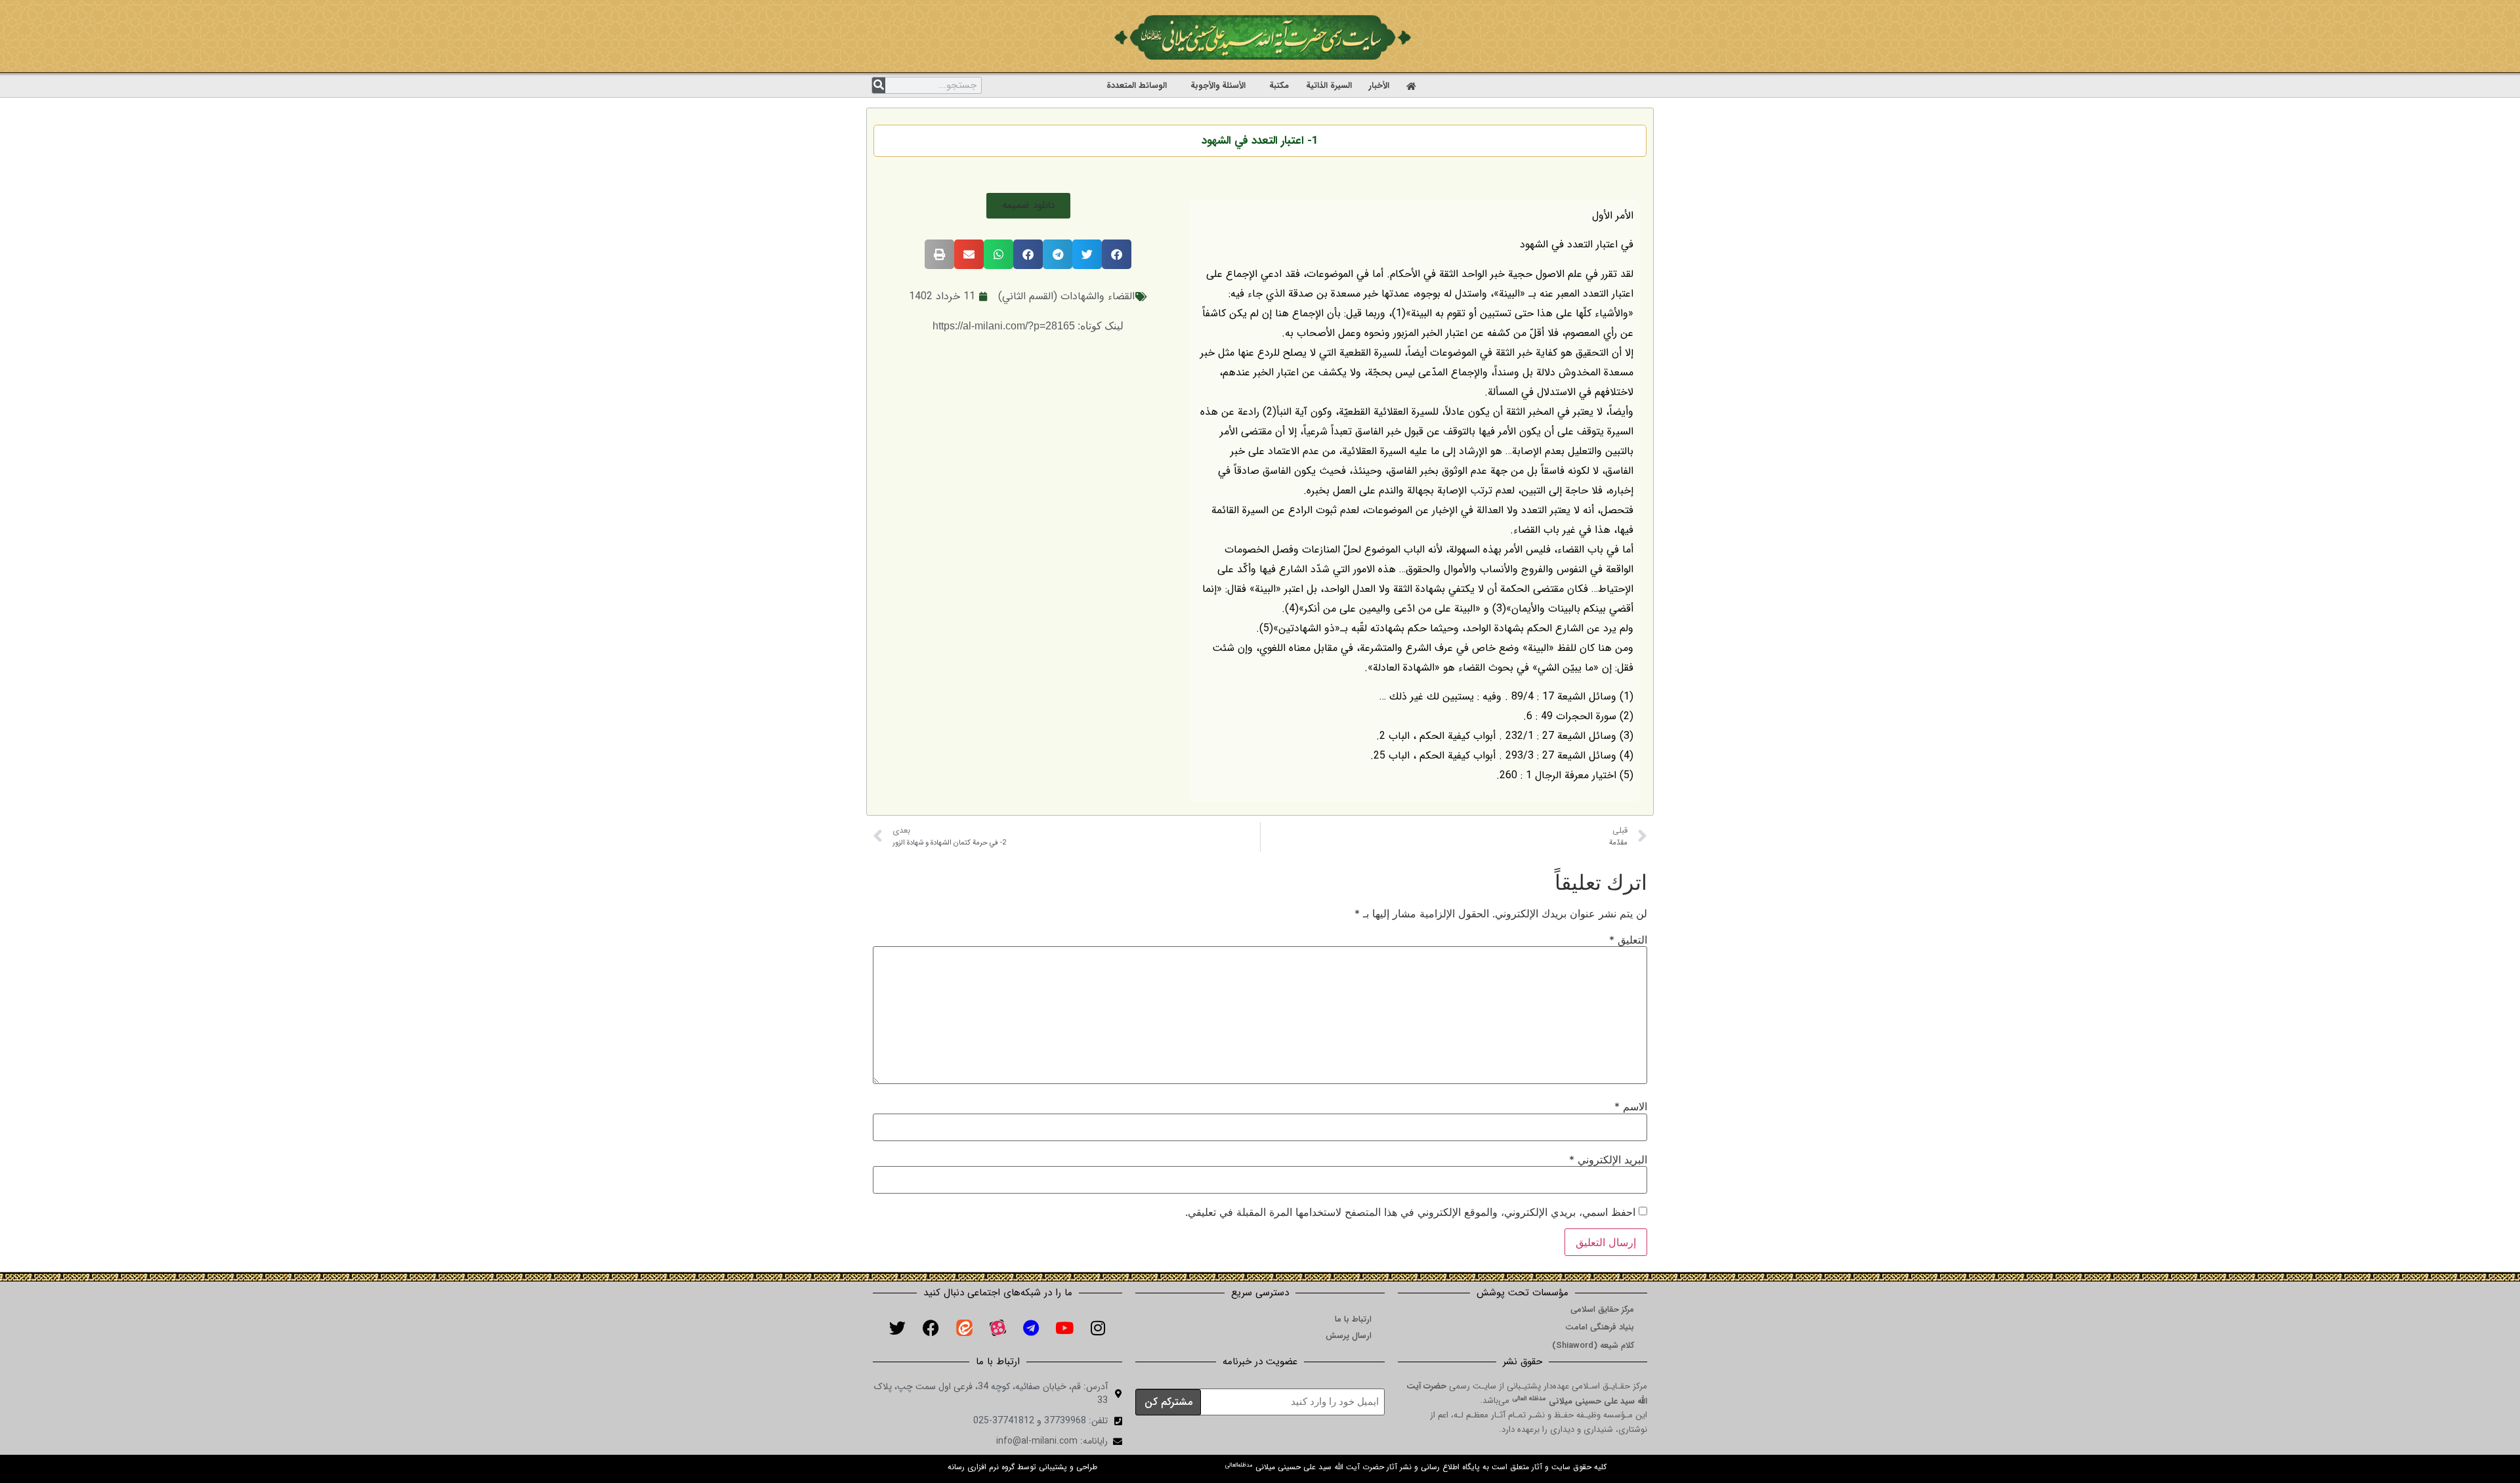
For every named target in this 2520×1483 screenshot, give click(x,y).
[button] (1028, 206)
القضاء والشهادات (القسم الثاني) (1066, 296)
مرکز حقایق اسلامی (1602, 1309)
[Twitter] (897, 1327)
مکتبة (1279, 86)
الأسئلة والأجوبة (1218, 86)
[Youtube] (1064, 1327)
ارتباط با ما (1353, 1319)
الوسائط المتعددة (1137, 86)
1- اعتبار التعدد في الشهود (1260, 141)
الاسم (1631, 1106)
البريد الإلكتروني (1608, 1159)
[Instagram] (1098, 1327)
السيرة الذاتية (1329, 86)
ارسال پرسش (1349, 1336)
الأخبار (1379, 86)
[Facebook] (931, 1327)
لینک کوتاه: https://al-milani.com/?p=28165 (1028, 326)
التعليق (1628, 940)
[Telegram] (1031, 1327)
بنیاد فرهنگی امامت (1600, 1327)
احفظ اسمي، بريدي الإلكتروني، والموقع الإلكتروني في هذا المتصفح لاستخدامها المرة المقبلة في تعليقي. (1410, 1212)
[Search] (879, 85)
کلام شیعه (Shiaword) (1593, 1346)
